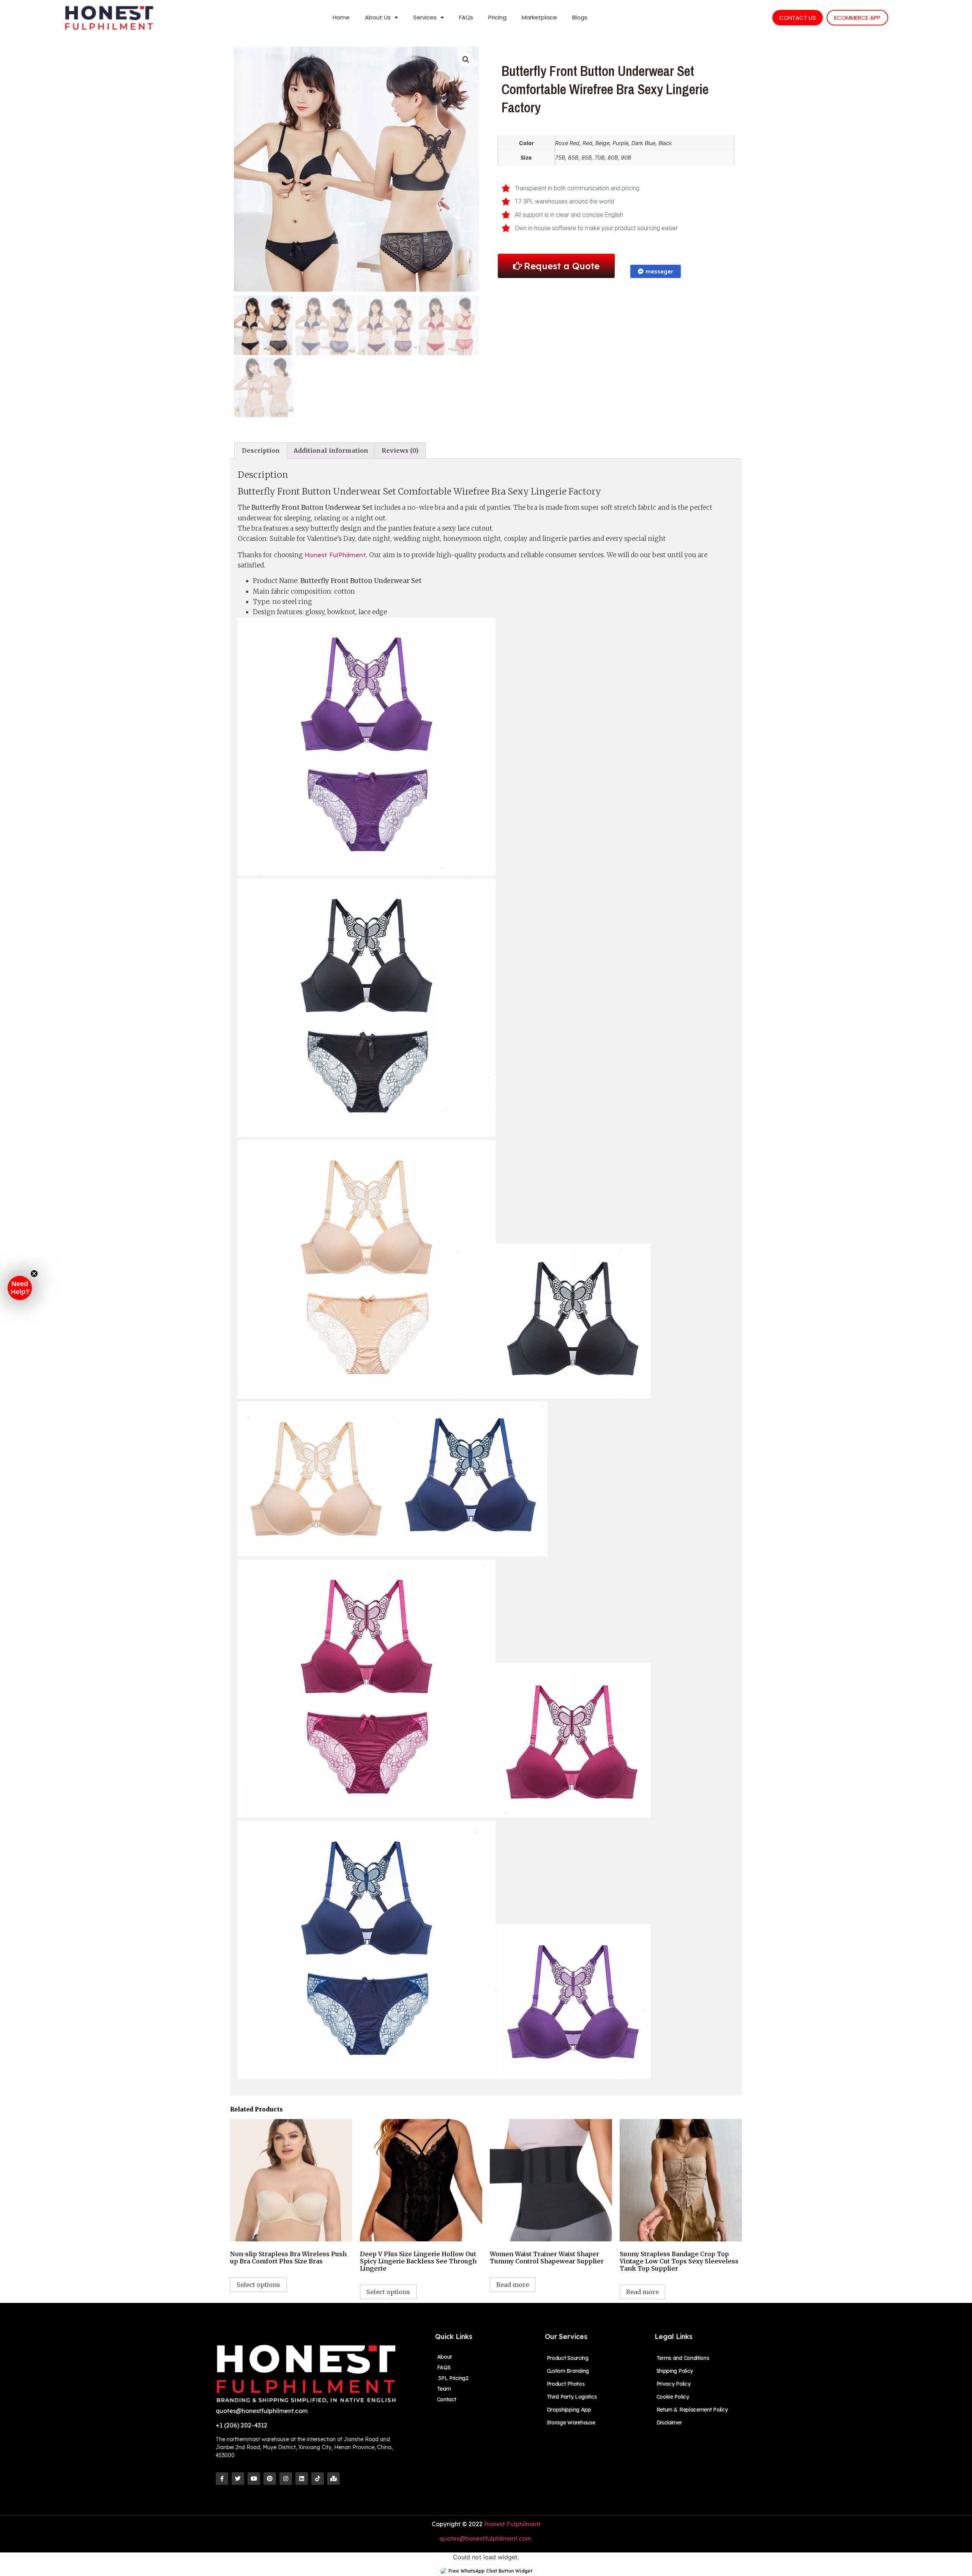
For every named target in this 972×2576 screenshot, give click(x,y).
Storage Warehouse (571, 2423)
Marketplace (539, 17)
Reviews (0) (400, 450)
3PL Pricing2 (453, 2378)
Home (341, 17)
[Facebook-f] (222, 2479)
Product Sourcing (568, 2358)
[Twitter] (238, 2479)
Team (444, 2389)
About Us (378, 17)
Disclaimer (669, 2423)
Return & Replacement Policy (692, 2410)
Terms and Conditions (683, 2358)
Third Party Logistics (572, 2397)
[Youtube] (254, 2479)
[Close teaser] (34, 1274)
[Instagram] (286, 2479)
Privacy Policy (674, 2384)
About (445, 2357)
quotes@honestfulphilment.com (486, 2538)
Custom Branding (568, 2371)
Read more (513, 2285)
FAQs (466, 17)
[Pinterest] (270, 2479)
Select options (258, 2285)
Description (261, 450)
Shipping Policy (675, 2371)
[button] (20, 1288)
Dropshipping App (569, 2410)
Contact (447, 2399)
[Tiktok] (318, 2479)
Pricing (497, 17)
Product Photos (566, 2384)
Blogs (580, 17)
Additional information (331, 450)
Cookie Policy (673, 2397)
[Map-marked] (334, 2479)
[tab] (261, 451)
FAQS (444, 2367)
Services (425, 17)
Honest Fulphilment (512, 2524)
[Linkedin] (302, 2479)
